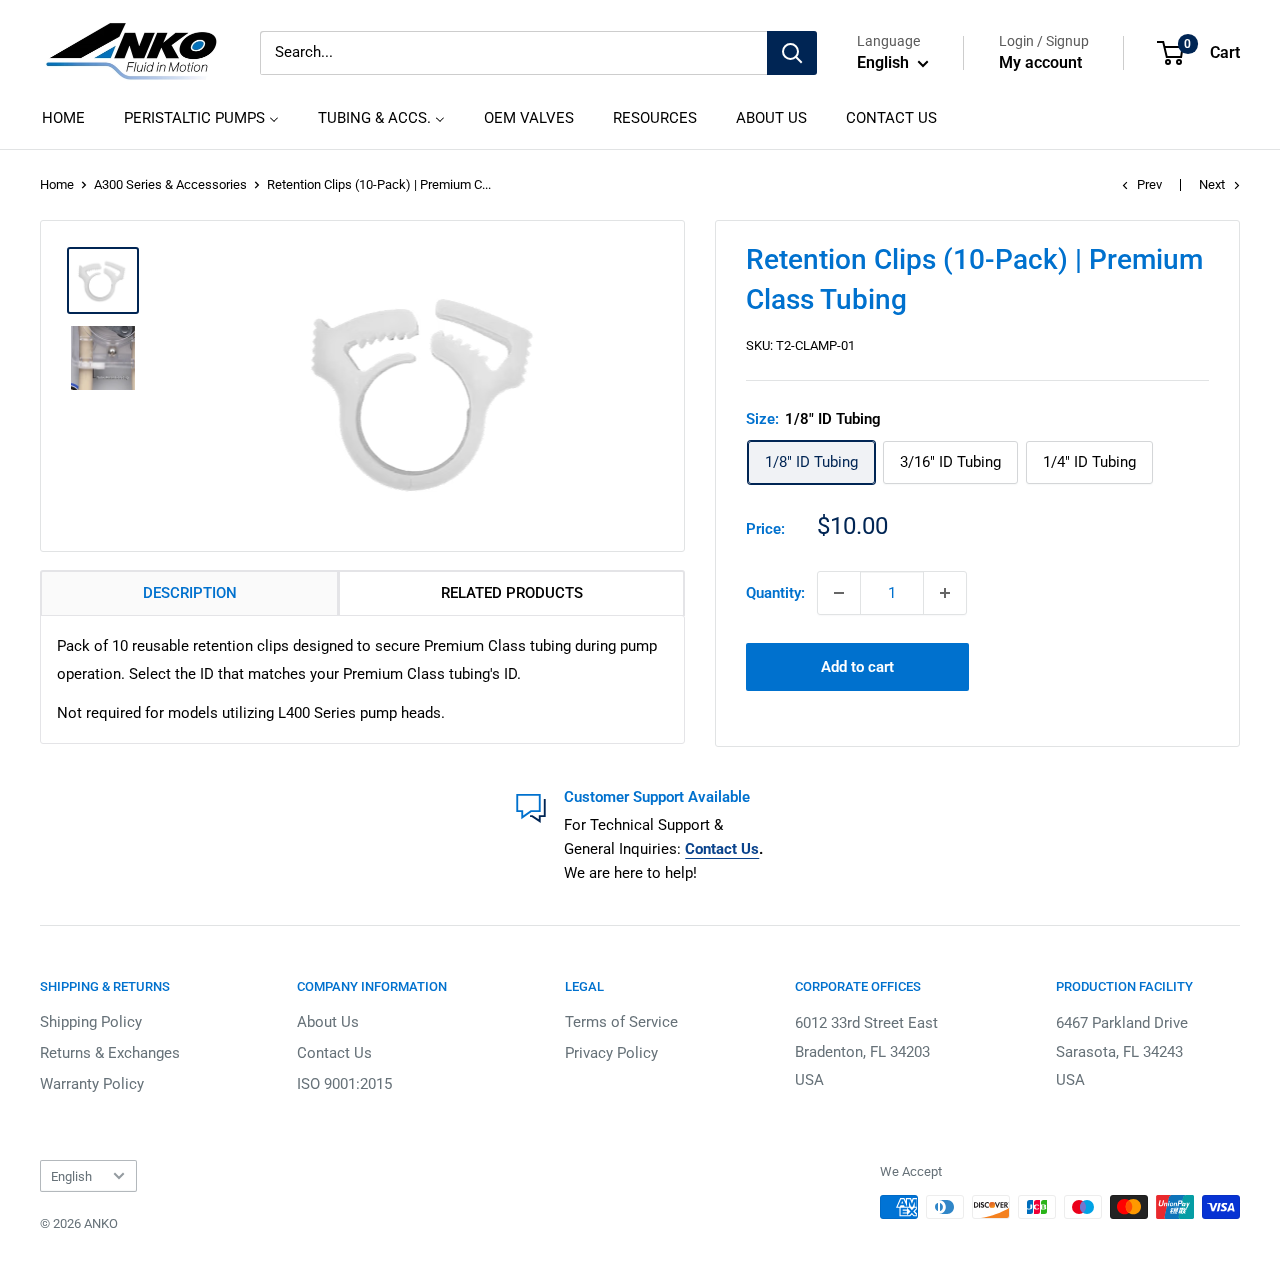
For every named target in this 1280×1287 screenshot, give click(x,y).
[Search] (792, 53)
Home (57, 184)
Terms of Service (621, 1022)
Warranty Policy (92, 1084)
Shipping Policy (91, 1022)
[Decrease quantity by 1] (839, 593)
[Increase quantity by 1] (945, 593)
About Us (328, 1022)
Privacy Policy (611, 1053)
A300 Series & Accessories (170, 184)
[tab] (189, 593)
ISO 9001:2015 (344, 1084)
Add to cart (857, 667)
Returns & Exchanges (110, 1053)
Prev (1149, 184)
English (71, 1176)
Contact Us (334, 1053)
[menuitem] (63, 117)
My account (1040, 62)
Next (1212, 184)
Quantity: (775, 593)
